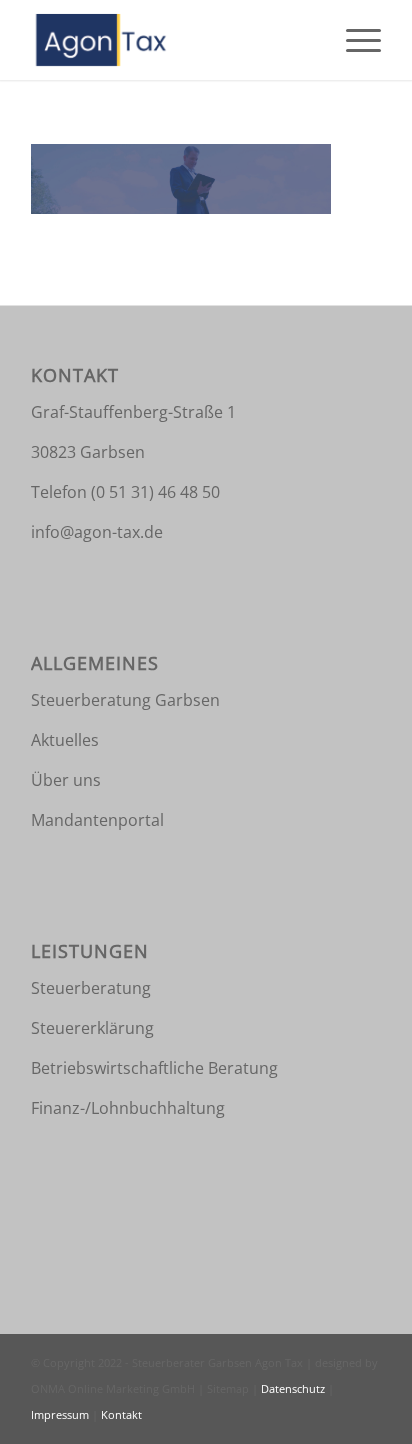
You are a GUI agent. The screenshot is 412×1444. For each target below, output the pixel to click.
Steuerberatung (91, 988)
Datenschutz (294, 1388)
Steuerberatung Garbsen (125, 700)
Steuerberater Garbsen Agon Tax (219, 1362)
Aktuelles (65, 740)
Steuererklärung (92, 1028)
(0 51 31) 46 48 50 (153, 492)
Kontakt (121, 1414)
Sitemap (229, 1388)
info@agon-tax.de (97, 532)
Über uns (66, 780)
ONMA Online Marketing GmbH (114, 1388)
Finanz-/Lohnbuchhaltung (128, 1108)
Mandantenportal (97, 820)
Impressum (61, 1414)
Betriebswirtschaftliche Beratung (154, 1068)
